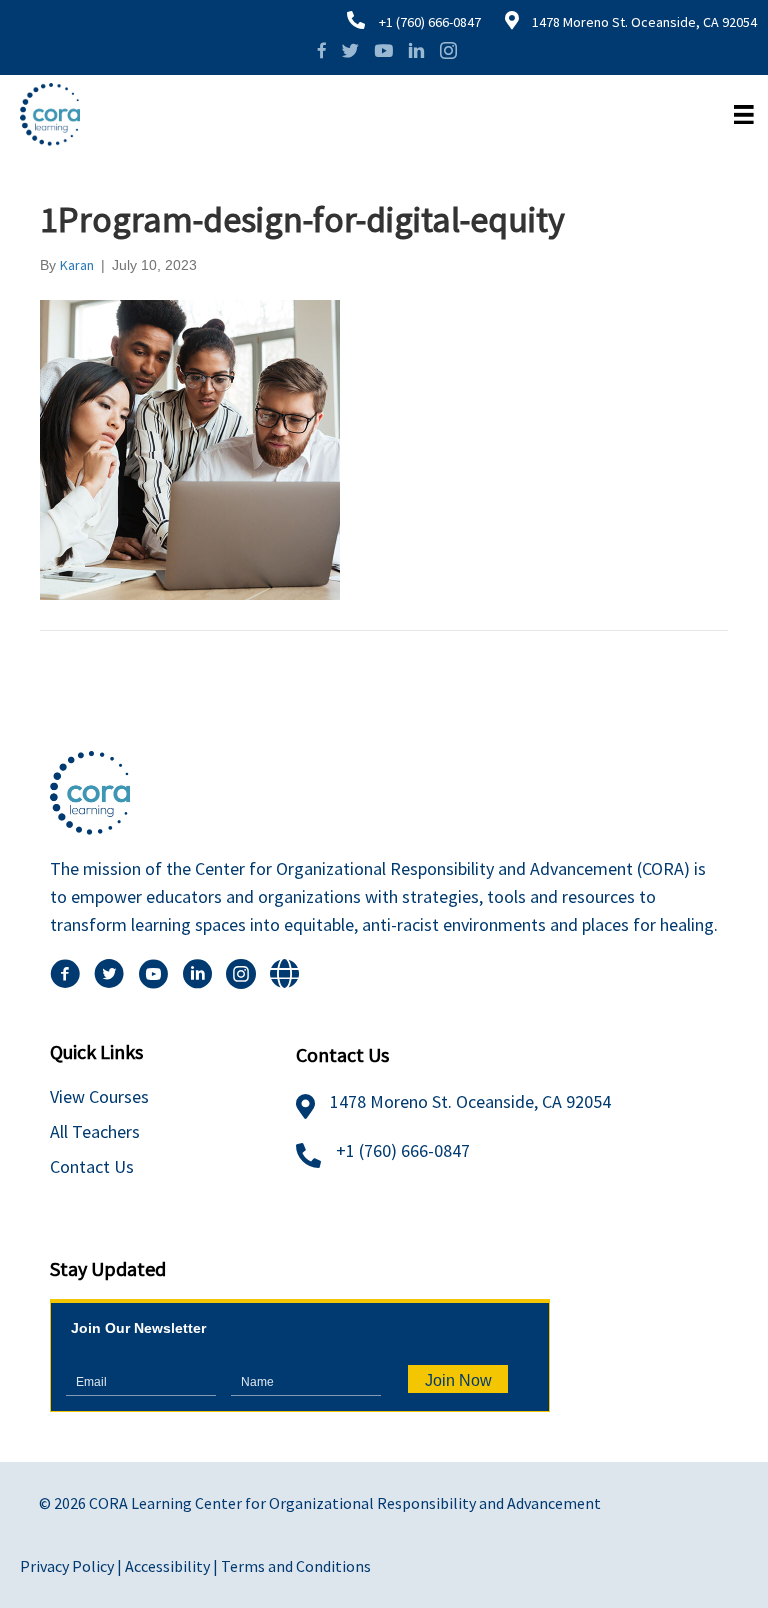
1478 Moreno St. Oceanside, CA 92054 (643, 22)
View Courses (99, 1096)
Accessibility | (173, 1566)
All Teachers (95, 1131)
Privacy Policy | (72, 1566)
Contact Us (92, 1166)
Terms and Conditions (296, 1566)
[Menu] (744, 115)
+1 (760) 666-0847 (430, 22)
